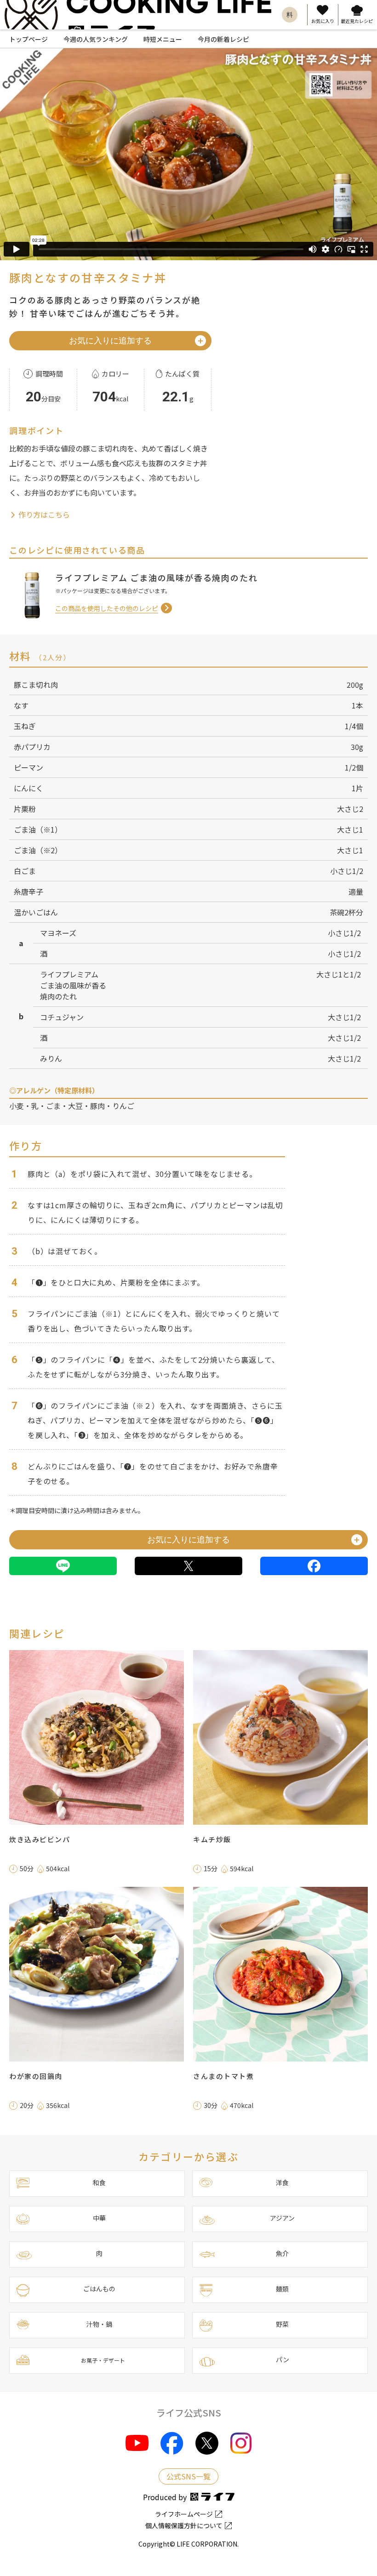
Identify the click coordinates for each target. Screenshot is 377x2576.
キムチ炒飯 (212, 1839)
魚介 (282, 2253)
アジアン (282, 2218)
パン (283, 2359)
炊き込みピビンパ (40, 1839)
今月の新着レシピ (223, 39)
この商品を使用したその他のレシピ (107, 608)
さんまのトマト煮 (223, 2076)
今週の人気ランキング (96, 39)
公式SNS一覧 (188, 2476)
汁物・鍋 (99, 2324)
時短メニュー (163, 39)
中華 (99, 2218)
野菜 (282, 2324)
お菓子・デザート (103, 2360)
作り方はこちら (43, 514)
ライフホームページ (184, 2514)
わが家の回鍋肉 (36, 2076)
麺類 (282, 2289)
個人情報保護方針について (184, 2525)
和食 (99, 2182)
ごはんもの (99, 2289)
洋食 (282, 2182)
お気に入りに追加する (110, 341)
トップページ (29, 39)
